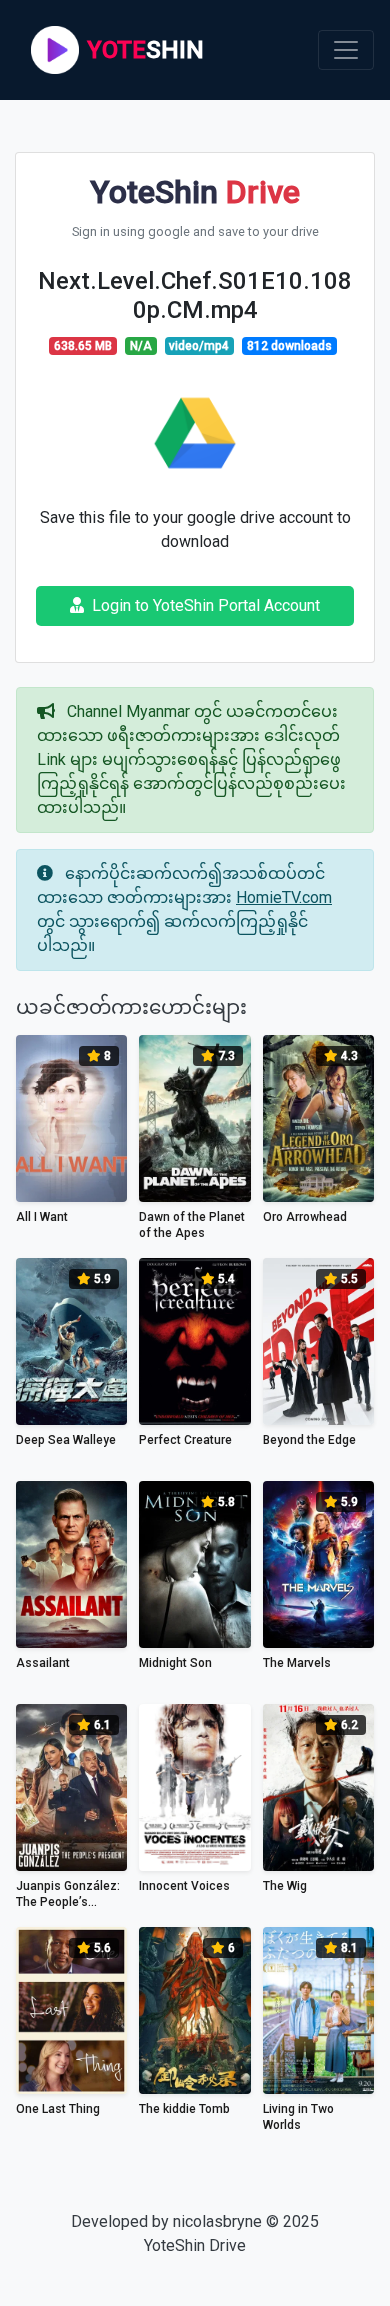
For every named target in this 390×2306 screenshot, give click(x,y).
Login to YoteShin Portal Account (206, 605)
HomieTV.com (284, 897)
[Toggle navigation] (346, 50)
